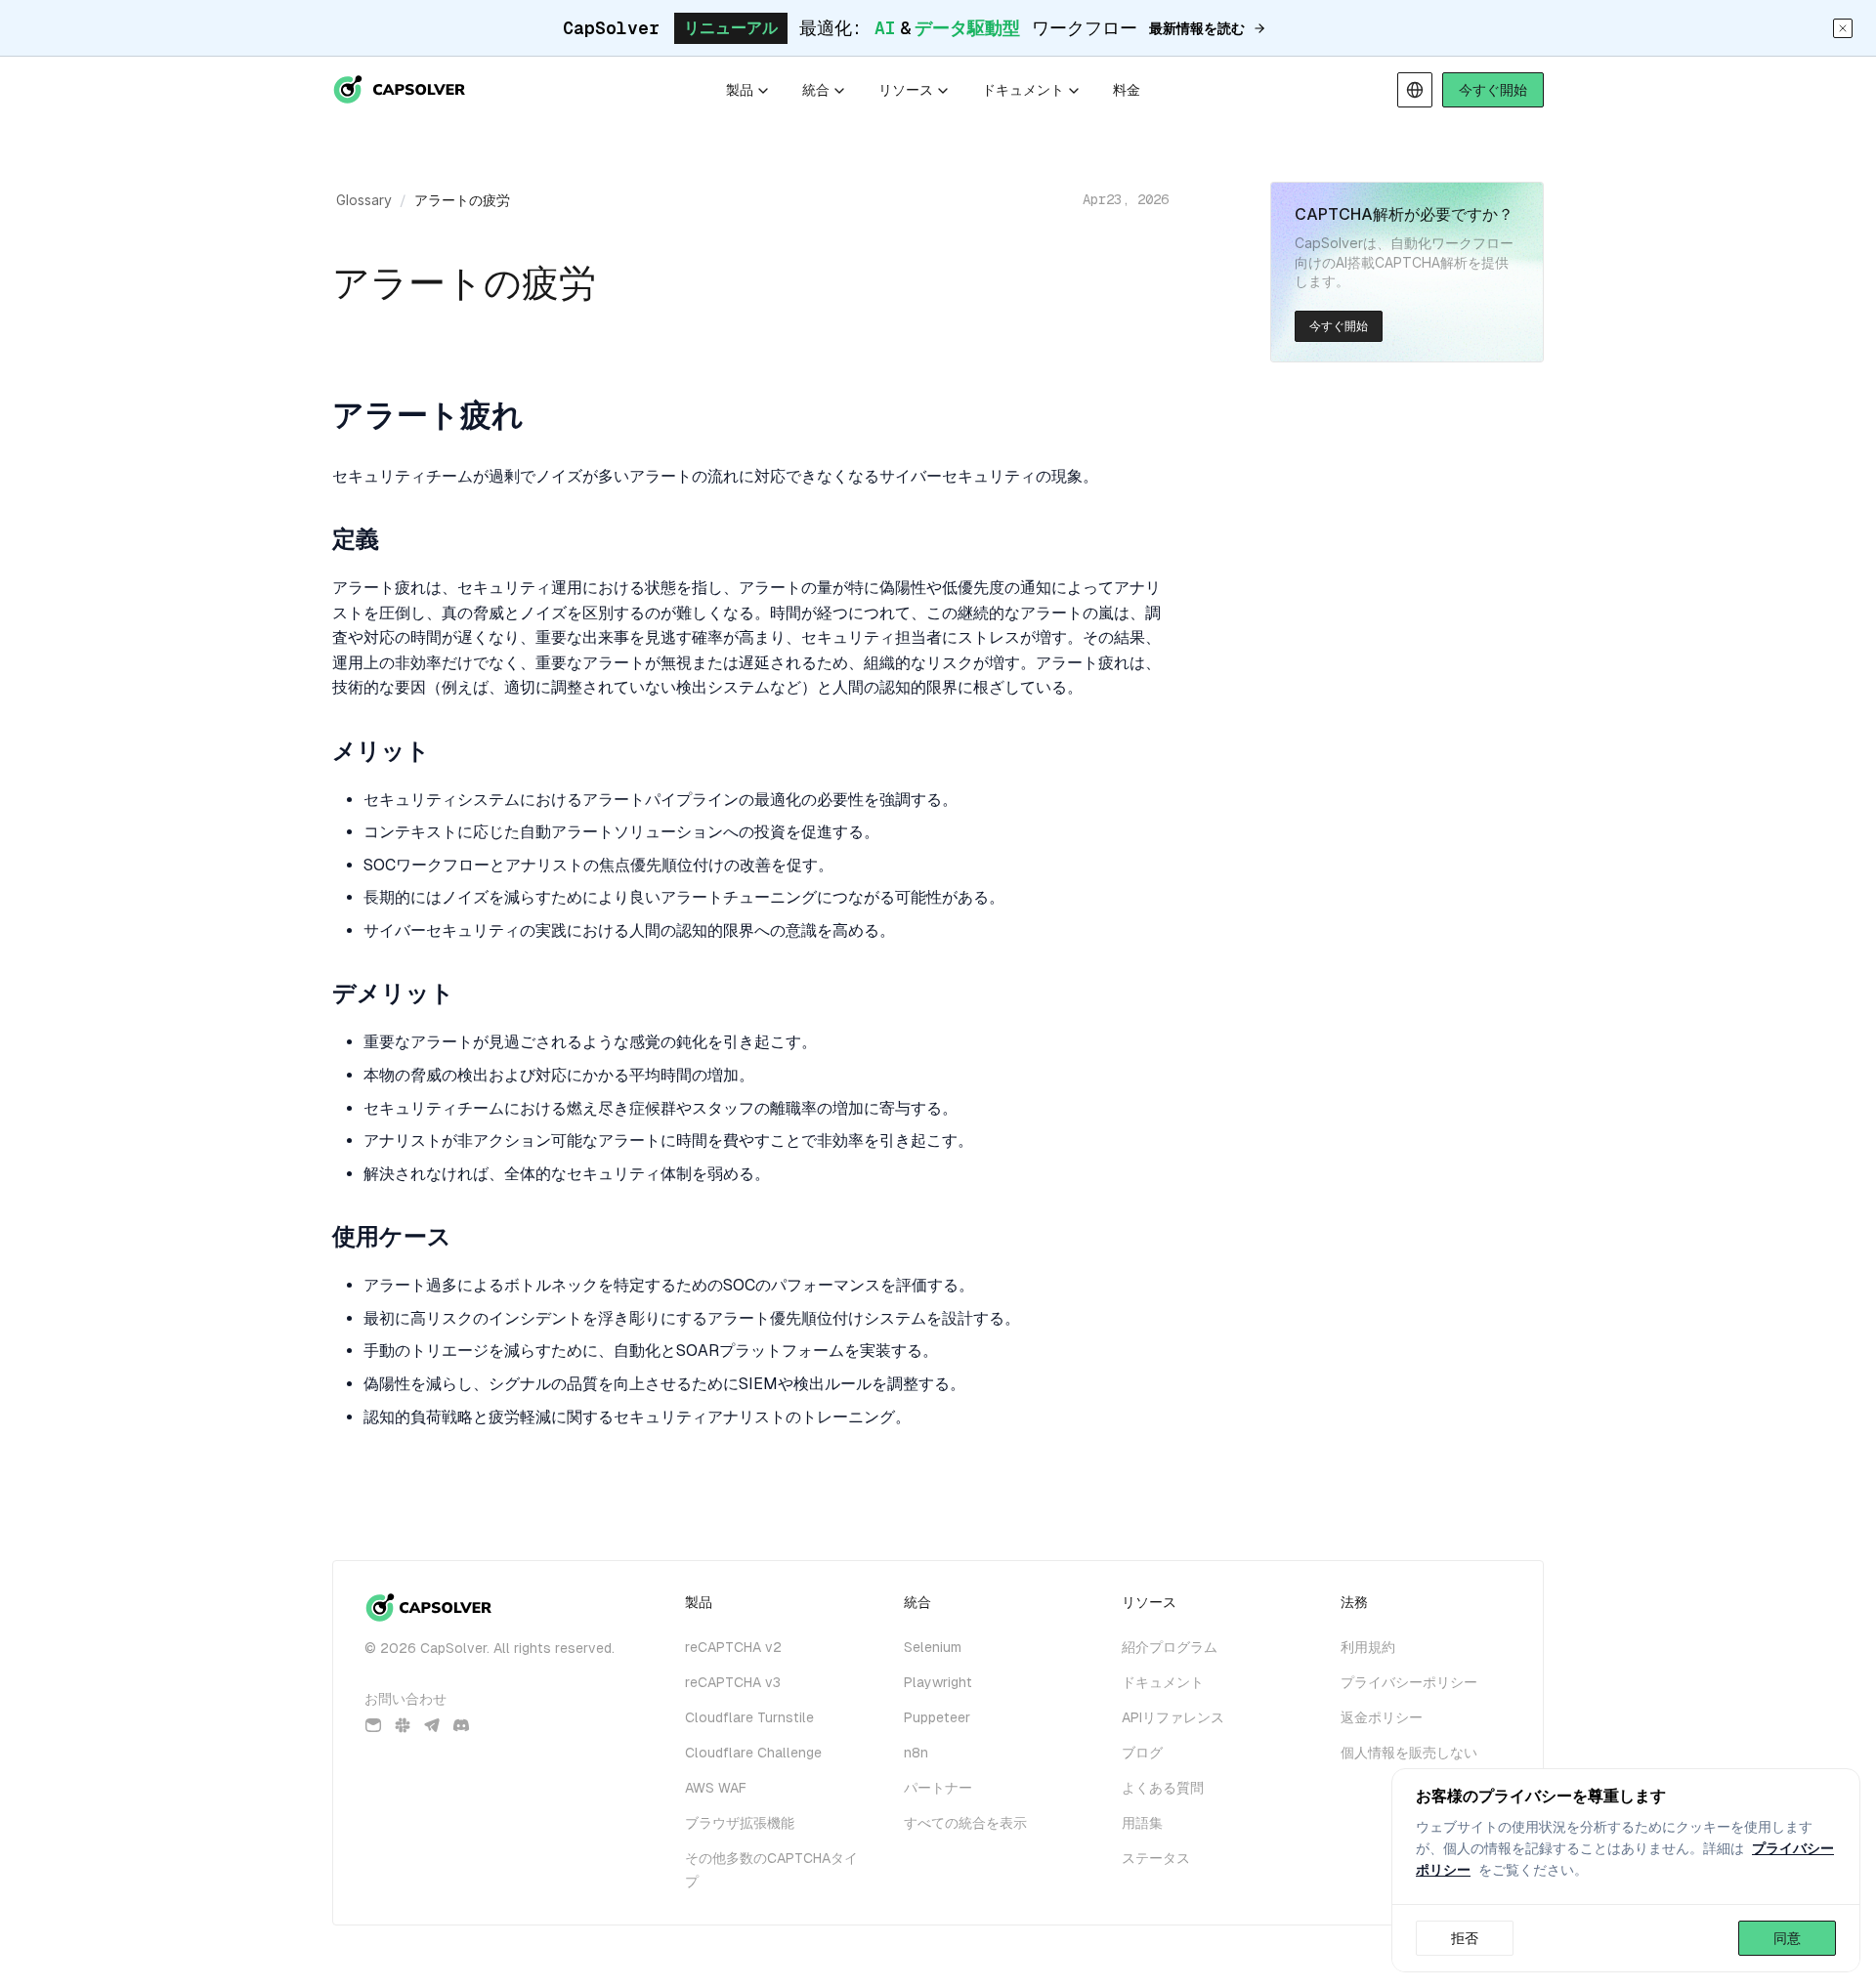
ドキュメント (1023, 90)
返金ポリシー (1382, 1717)
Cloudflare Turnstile (749, 1717)
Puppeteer (937, 1717)
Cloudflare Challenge (753, 1753)
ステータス (1156, 1858)
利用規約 (1368, 1647)
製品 (740, 90)
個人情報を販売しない (1409, 1753)
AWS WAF (716, 1788)
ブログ (1142, 1753)
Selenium (933, 1647)
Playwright (938, 1682)
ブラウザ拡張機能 (740, 1823)
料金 (1127, 90)
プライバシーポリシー (1409, 1682)
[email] (373, 1725)
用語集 (1142, 1823)
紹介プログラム (1170, 1647)
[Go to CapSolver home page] (401, 90)
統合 (816, 90)
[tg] (432, 1725)
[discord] (461, 1725)
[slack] (403, 1725)
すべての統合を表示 (965, 1823)
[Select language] (1415, 90)
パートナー (938, 1788)
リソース (906, 90)
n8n (916, 1753)
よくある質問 (1163, 1788)
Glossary (364, 200)
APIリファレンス (1173, 1717)
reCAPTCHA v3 (733, 1682)
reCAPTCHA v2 (733, 1647)
